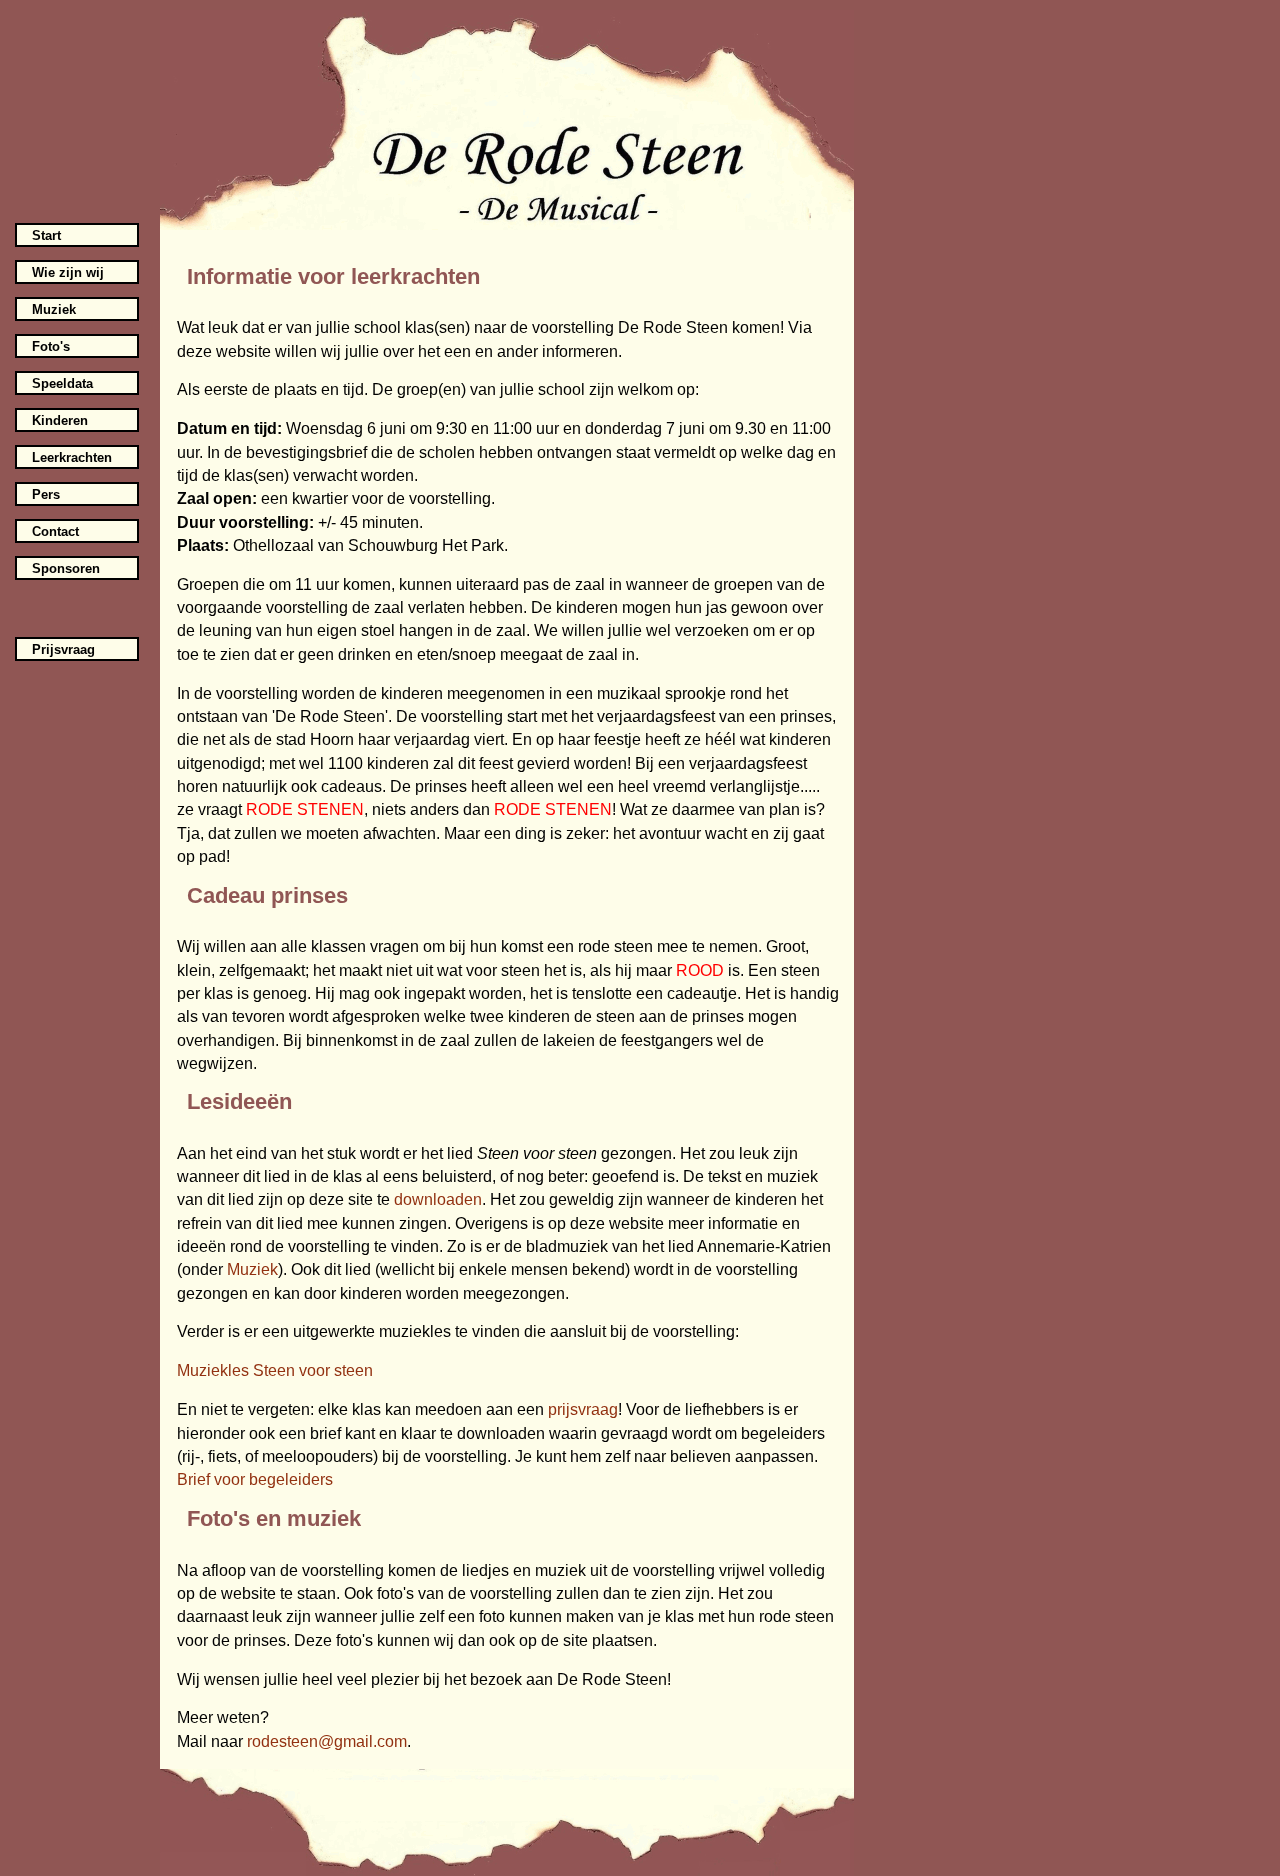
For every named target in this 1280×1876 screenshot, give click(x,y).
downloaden (438, 1199)
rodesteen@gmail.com (327, 1741)
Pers (46, 494)
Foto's (51, 346)
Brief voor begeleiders (255, 1479)
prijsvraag (583, 1409)
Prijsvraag (63, 649)
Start (46, 235)
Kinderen (60, 420)
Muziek (54, 309)
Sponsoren (66, 568)
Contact (55, 531)
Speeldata (62, 383)
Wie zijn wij (68, 272)
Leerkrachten (72, 457)
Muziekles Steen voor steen (275, 1370)
